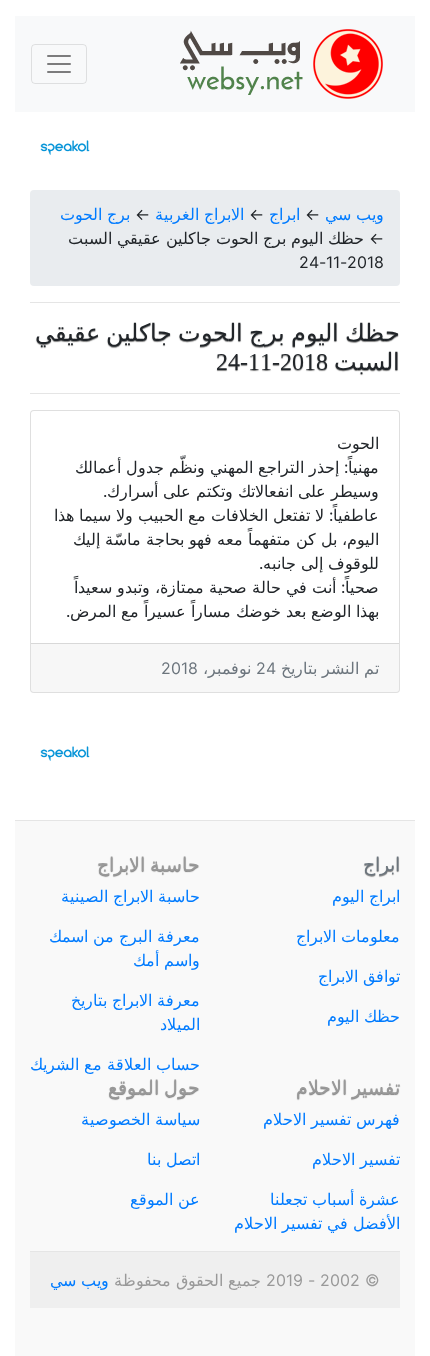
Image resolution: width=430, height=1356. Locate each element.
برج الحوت (95, 214)
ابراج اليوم (366, 896)
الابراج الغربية (199, 214)
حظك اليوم (363, 1016)
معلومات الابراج (348, 936)
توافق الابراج (359, 976)
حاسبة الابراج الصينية (130, 896)
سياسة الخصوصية (140, 1119)
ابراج (284, 214)
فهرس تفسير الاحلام (331, 1119)
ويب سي (354, 214)
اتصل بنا (173, 1159)
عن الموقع (165, 1199)
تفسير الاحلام (356, 1159)
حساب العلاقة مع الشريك (115, 1064)
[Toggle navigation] (59, 64)
